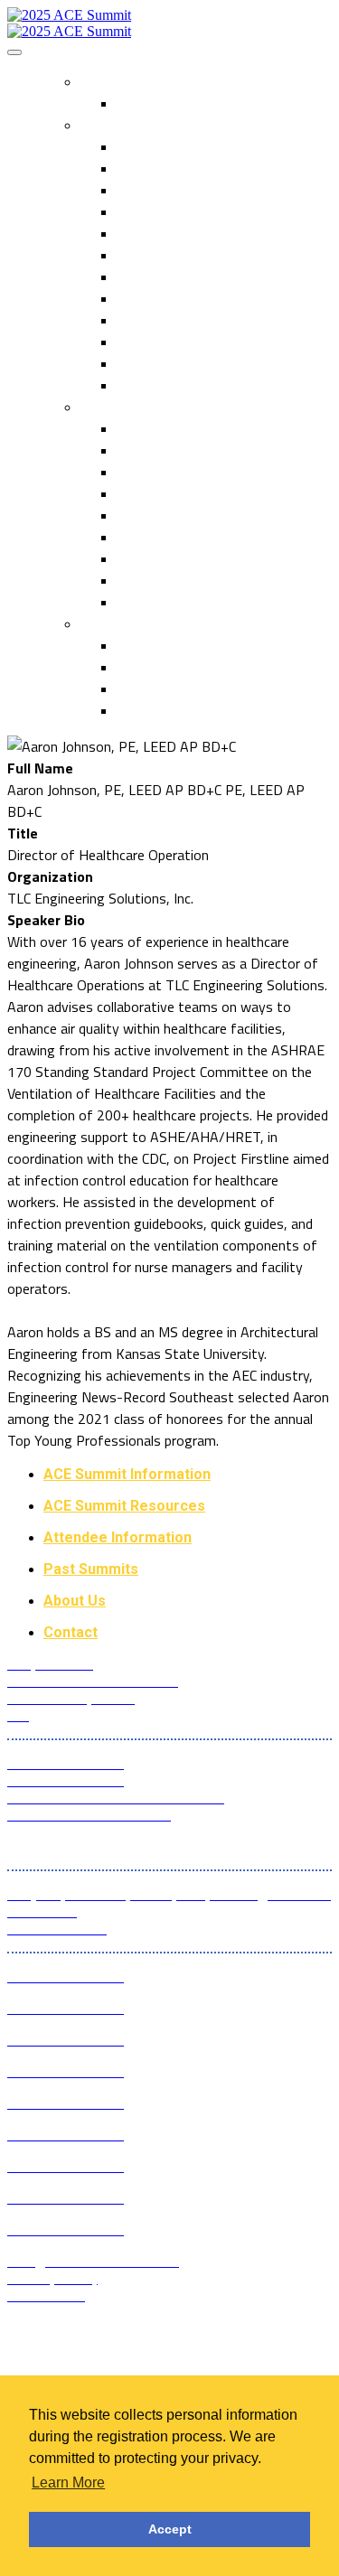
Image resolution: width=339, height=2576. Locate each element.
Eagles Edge (153, 320)
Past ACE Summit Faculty (194, 580)
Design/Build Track (173, 472)
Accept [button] (170, 2529)
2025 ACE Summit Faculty (196, 558)
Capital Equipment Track (188, 493)
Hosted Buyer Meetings (189, 276)
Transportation (162, 688)
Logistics (113, 623)
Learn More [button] (68, 2482)
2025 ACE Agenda (171, 146)
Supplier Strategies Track (192, 450)
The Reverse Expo (171, 168)
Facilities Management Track (202, 537)
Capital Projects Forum (185, 428)
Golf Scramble (158, 342)
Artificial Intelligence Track (195, 515)
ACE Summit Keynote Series (202, 298)
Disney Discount (166, 710)
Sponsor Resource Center (193, 667)
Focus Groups (158, 255)
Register (112, 81)
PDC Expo (146, 190)
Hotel (133, 645)
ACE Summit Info (138, 125)
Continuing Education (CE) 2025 (211, 602)
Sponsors (145, 363)
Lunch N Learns (162, 233)
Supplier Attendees (174, 211)
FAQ (129, 103)
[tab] (188, 1474)
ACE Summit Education (160, 407)
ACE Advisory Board (176, 385)
